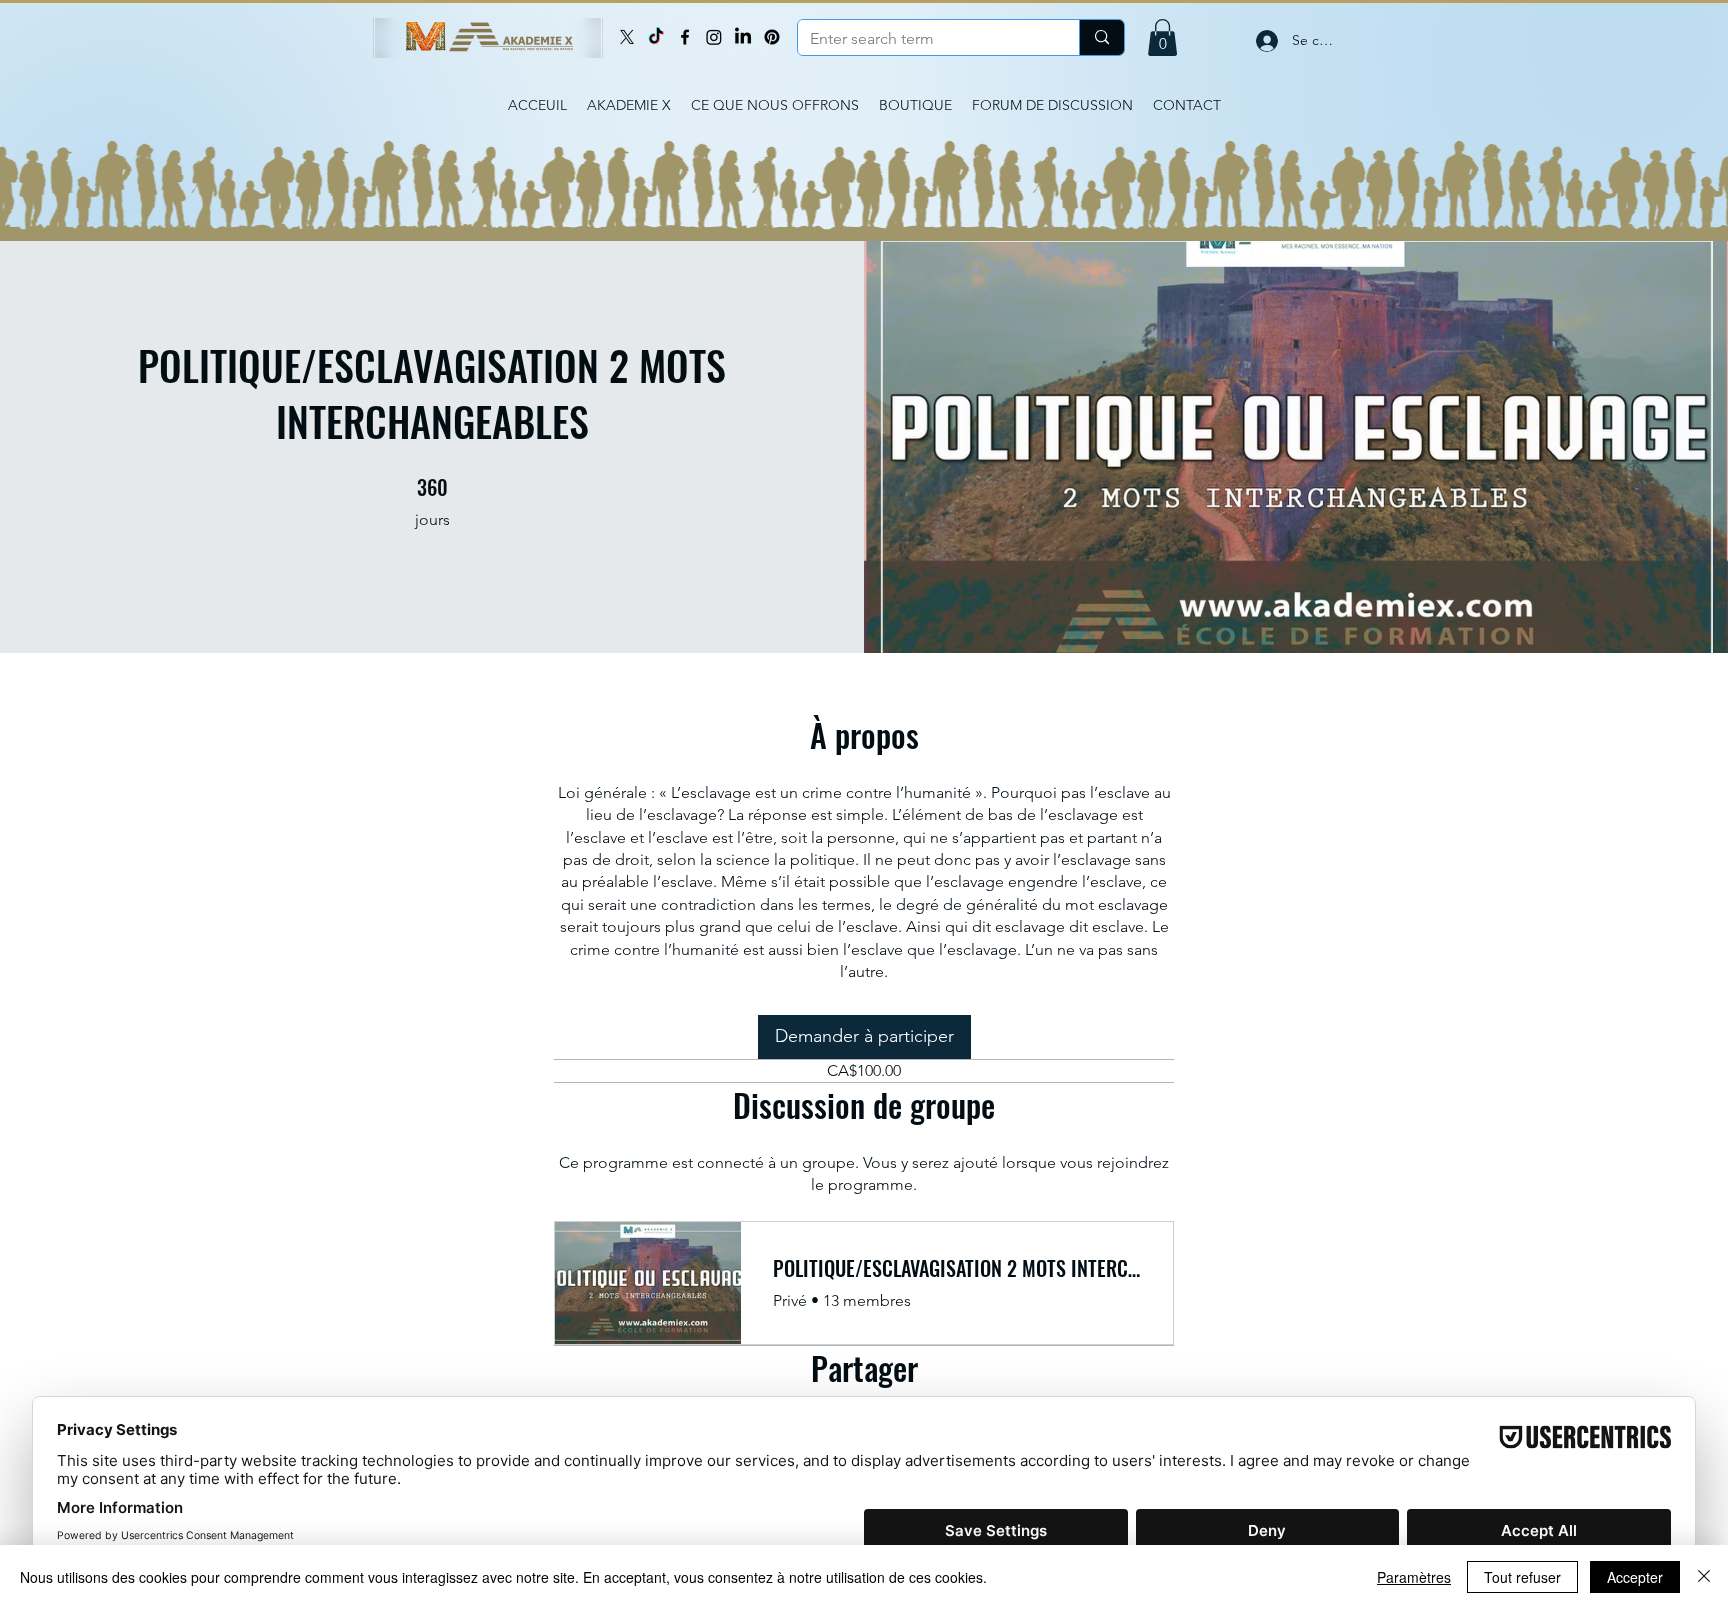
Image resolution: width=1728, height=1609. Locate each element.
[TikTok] (656, 37)
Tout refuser (1522, 1577)
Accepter (1635, 1577)
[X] (627, 37)
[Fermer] (1704, 1577)
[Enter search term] (1101, 37)
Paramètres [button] (1414, 1577)
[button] (1162, 37)
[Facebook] (685, 37)
